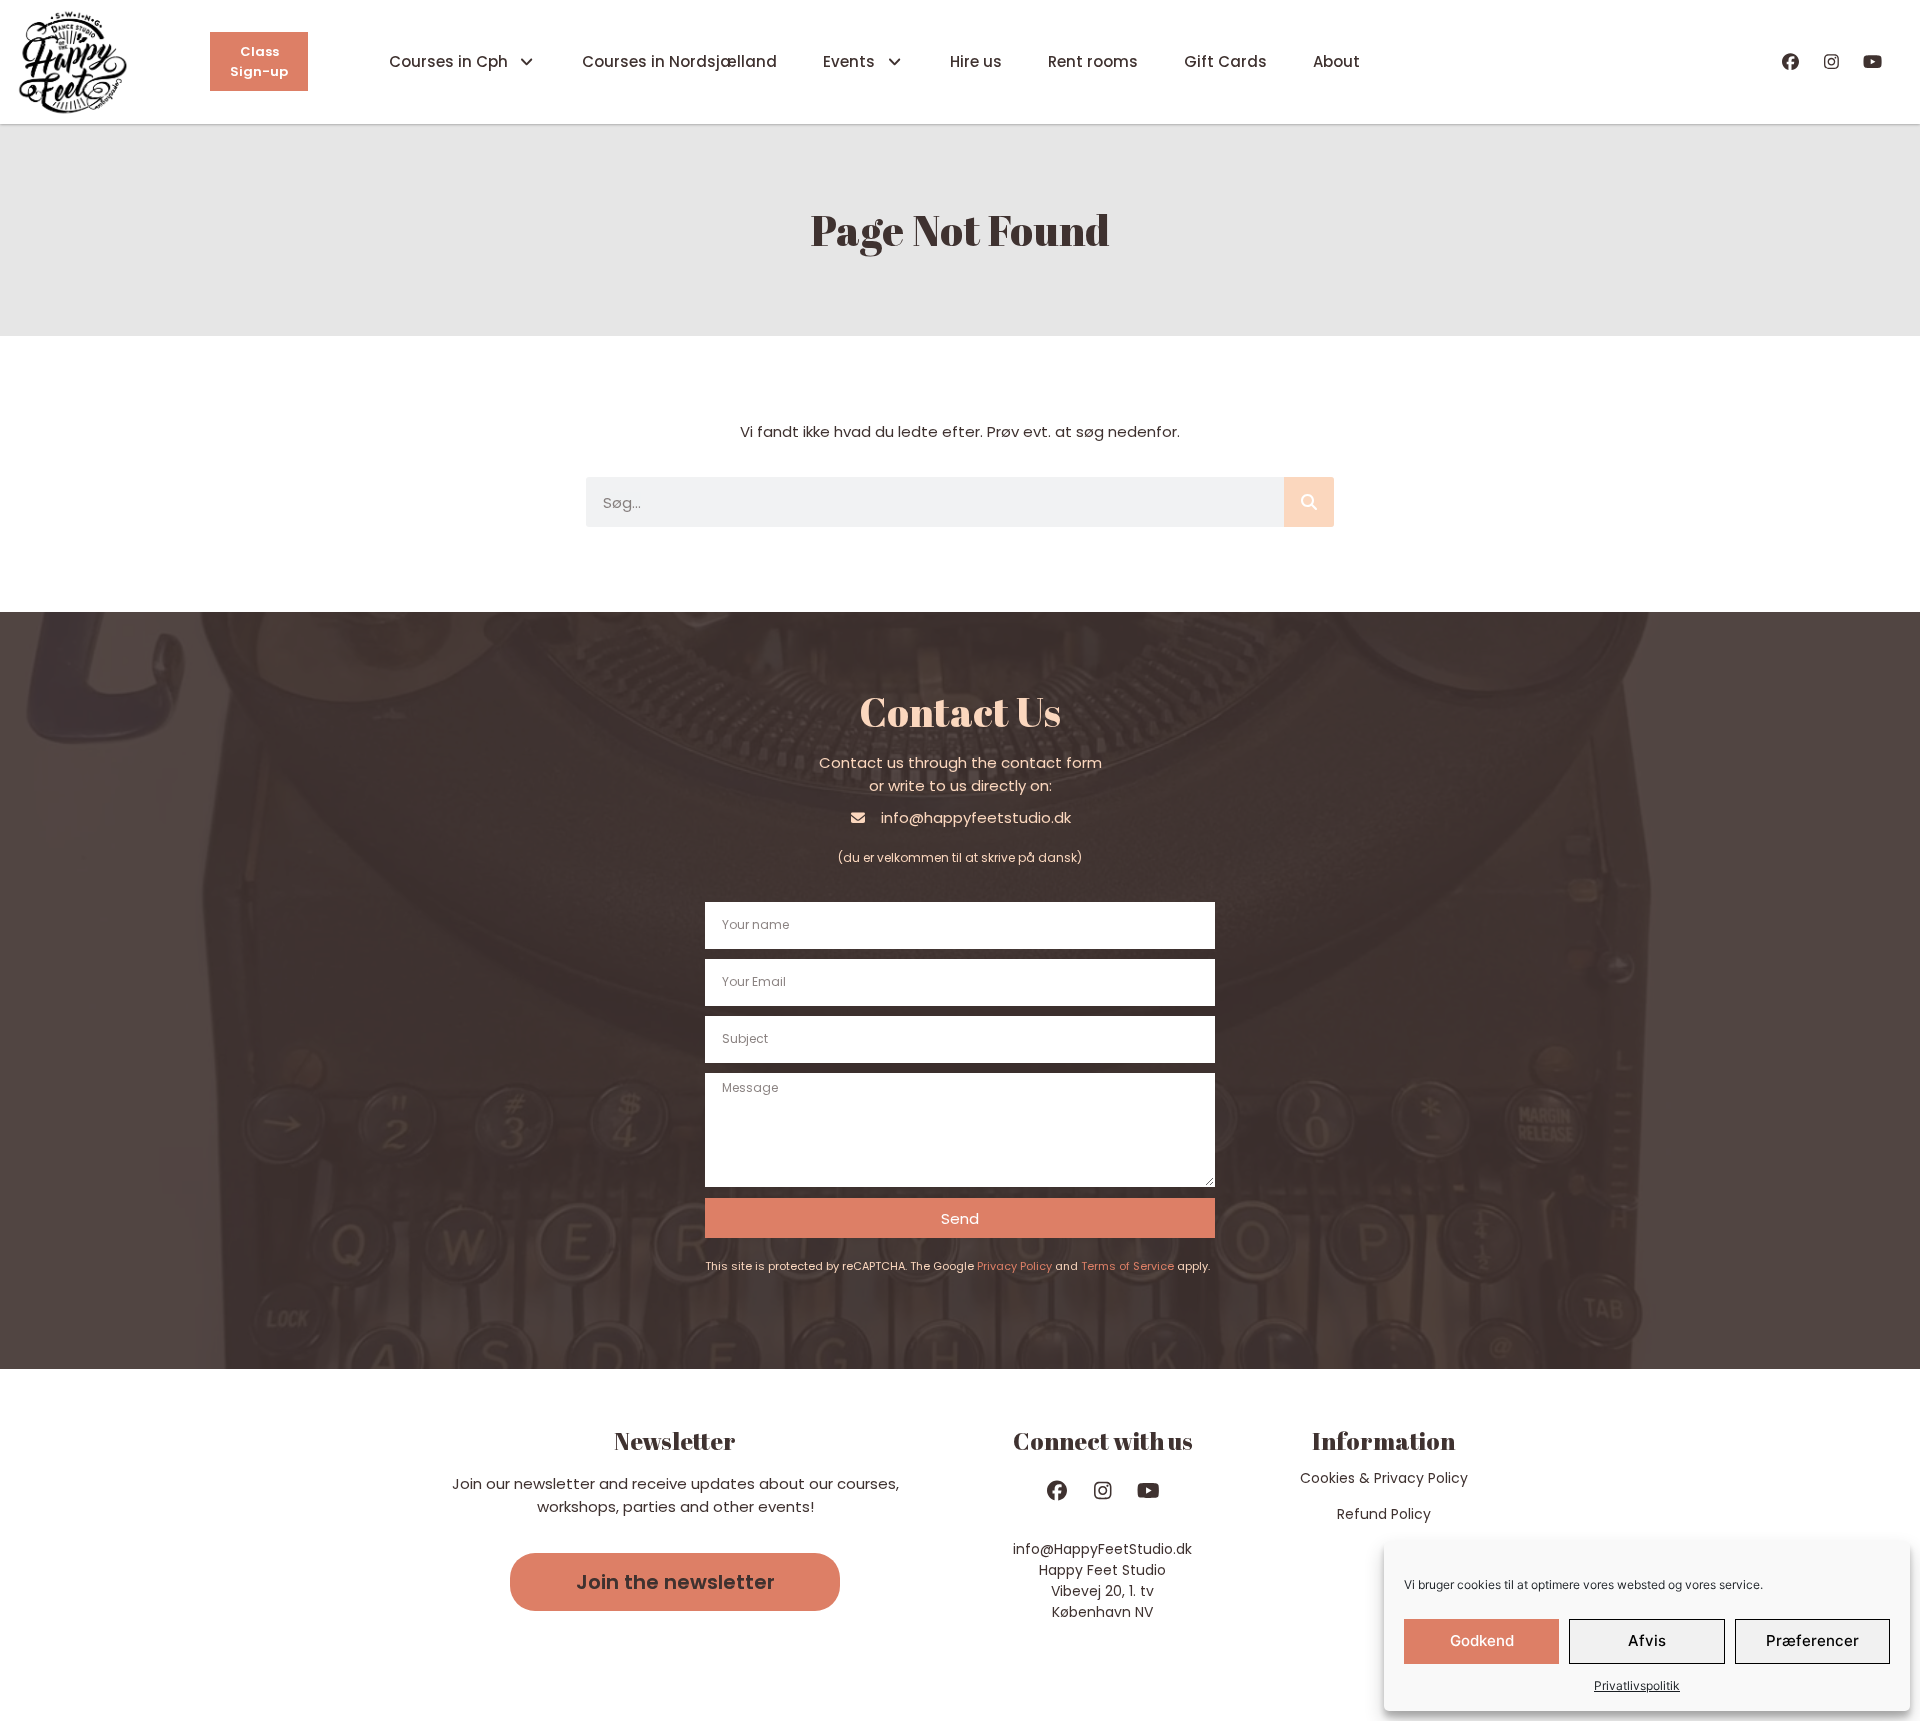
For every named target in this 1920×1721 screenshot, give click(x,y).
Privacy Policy (1014, 1266)
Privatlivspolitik (1637, 1685)
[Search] (1309, 502)
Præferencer (1812, 1640)
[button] (675, 1582)
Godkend (1482, 1640)
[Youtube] (1872, 61)
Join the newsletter (675, 1582)
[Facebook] (1791, 61)
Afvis (1647, 1640)
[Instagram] (1831, 61)
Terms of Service (1127, 1266)
